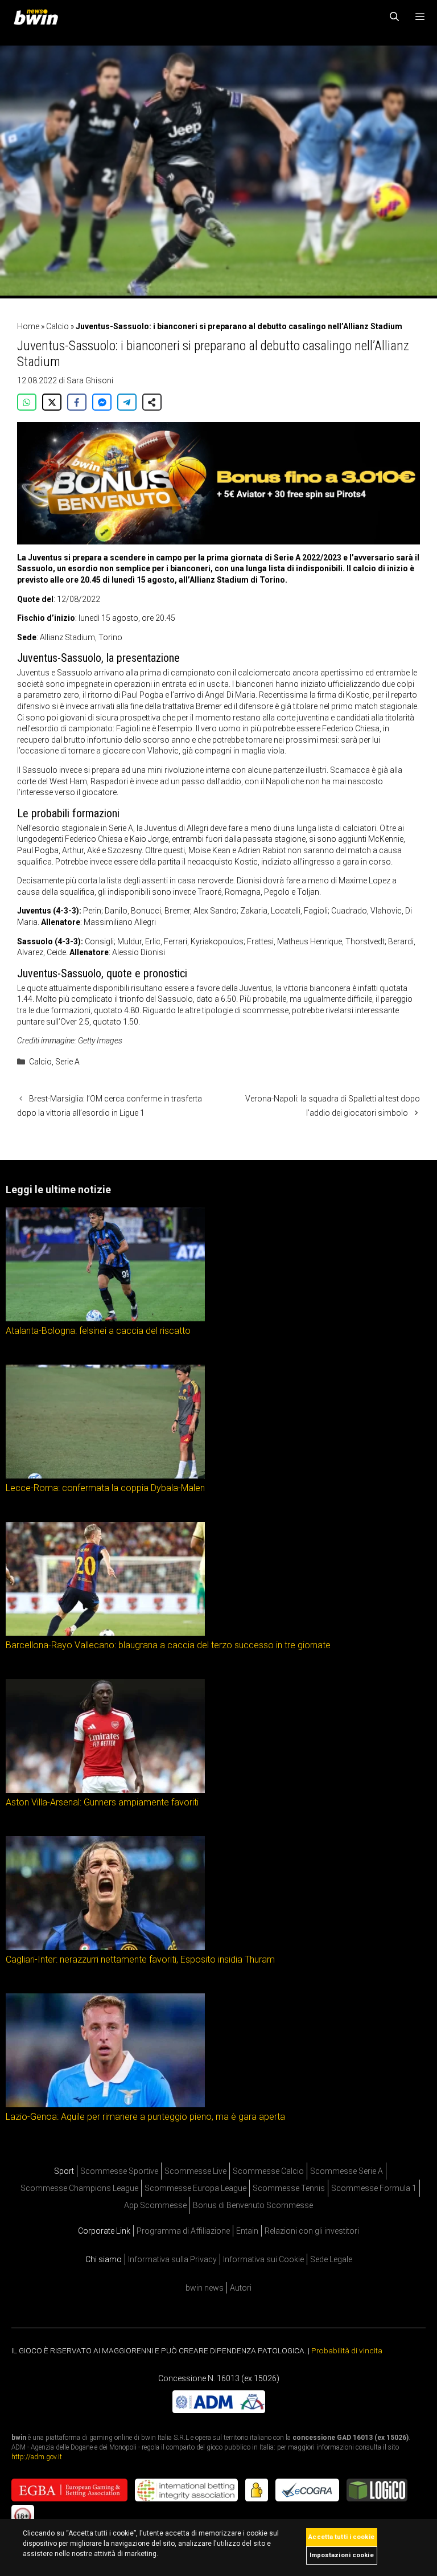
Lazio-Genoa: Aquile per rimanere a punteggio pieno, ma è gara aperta (145, 2117)
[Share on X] (52, 402)
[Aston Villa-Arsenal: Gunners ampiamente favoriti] (105, 1791)
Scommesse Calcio (268, 2171)
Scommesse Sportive (119, 2171)
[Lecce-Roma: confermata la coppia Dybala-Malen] (105, 1476)
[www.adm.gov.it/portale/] (219, 2410)
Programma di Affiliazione (183, 2231)
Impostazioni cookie (342, 2555)
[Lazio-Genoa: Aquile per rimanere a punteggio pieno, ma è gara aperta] (105, 2105)
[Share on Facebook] (77, 402)
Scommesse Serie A (347, 2171)
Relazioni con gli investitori (312, 2231)
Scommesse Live (195, 2171)
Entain (247, 2231)
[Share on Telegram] (127, 402)
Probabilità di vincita (347, 2350)
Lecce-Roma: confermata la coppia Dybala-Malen (105, 1488)
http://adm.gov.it (37, 2456)
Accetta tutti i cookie (341, 2537)
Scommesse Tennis (289, 2188)
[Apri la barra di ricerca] (395, 17)
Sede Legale (331, 2259)
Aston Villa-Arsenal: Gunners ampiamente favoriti (102, 1802)
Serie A (67, 1062)
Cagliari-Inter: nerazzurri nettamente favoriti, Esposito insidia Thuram (140, 1959)
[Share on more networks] (152, 402)
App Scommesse (155, 2205)
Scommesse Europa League (195, 2188)
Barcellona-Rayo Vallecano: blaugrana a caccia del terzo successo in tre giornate (168, 1645)
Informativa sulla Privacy (172, 2259)
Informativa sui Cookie (263, 2259)
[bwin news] (39, 17)
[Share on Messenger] (102, 402)
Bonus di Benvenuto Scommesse (253, 2205)
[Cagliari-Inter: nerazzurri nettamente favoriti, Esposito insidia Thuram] (105, 1948)
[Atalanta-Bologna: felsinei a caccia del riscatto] (105, 1319)
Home (28, 326)
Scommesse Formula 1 (374, 2188)
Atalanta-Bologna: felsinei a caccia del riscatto (98, 1331)
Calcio (57, 326)
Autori (241, 2288)
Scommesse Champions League (79, 2188)
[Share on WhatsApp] (27, 402)
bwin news (205, 2288)
